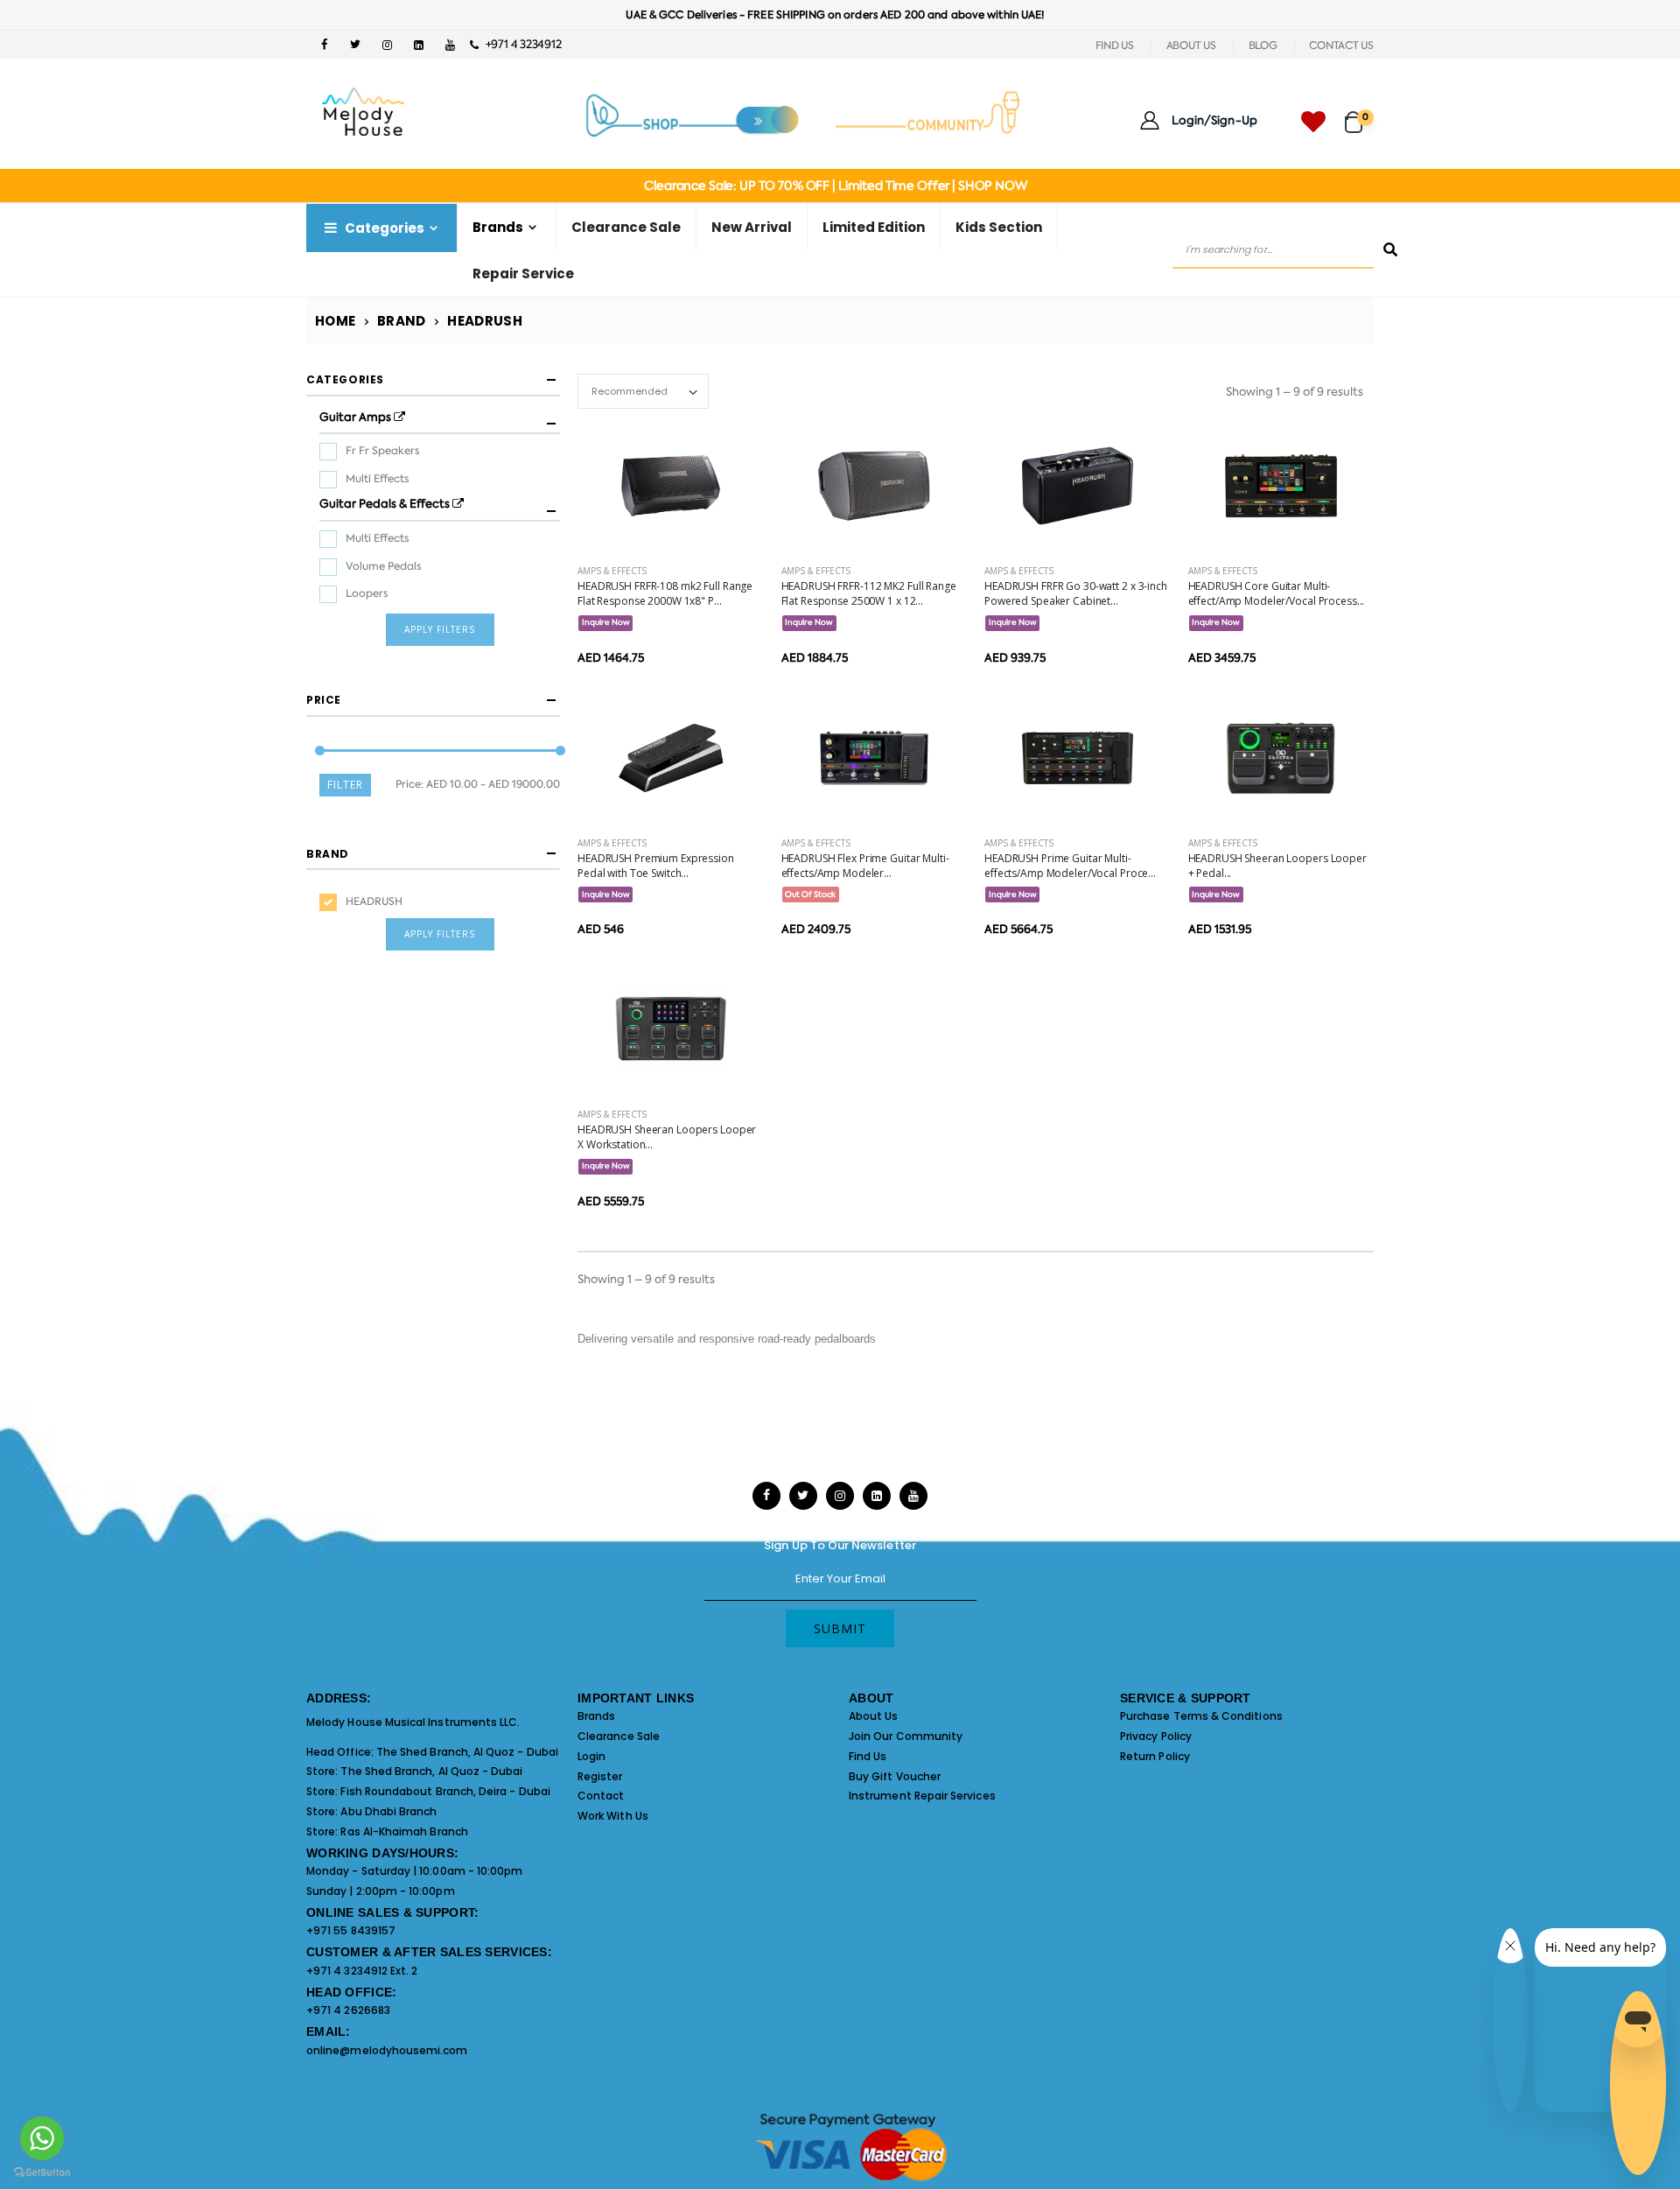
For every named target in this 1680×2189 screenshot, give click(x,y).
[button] (1359, 114)
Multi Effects (377, 475)
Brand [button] (328, 848)
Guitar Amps (347, 416)
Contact (601, 1796)
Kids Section (999, 227)
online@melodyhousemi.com (387, 2050)
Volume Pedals (383, 560)
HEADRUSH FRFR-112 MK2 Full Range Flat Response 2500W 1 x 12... (869, 593)
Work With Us (613, 1816)
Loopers (367, 588)
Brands (596, 1716)
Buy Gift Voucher (895, 1776)
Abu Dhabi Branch (388, 1811)
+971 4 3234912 (519, 44)
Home (336, 321)
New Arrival (752, 227)
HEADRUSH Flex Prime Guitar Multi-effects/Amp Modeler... (865, 866)
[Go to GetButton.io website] (42, 2171)
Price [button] (324, 695)
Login (591, 1756)
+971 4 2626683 (348, 2010)
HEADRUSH (374, 895)
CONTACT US (1341, 46)
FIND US (1115, 46)
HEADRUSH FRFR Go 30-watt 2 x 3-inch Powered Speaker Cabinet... (1076, 593)
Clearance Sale (626, 227)
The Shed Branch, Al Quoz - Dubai (467, 1752)
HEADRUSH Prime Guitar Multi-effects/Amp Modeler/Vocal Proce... (1070, 866)
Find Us (868, 1756)
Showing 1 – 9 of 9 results (1295, 392)
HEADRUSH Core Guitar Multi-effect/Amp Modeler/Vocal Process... (1277, 593)
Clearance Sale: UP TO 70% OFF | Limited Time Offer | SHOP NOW (835, 186)
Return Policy (1155, 1756)
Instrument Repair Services (922, 1796)
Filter (345, 779)
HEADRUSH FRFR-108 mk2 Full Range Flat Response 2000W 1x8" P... (665, 593)
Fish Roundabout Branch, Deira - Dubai (445, 1791)
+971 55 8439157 (351, 1930)
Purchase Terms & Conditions (1201, 1716)
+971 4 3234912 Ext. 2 (362, 1971)
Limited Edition (874, 227)
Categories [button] (345, 379)
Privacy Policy (1156, 1736)
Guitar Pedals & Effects (369, 500)
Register (600, 1776)
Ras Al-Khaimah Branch (404, 1831)
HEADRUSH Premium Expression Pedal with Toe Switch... (656, 866)
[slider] (320, 744)
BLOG (1263, 46)
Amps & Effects (612, 571)
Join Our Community (906, 1736)
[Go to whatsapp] (42, 2138)
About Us (874, 1716)
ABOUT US (1191, 46)
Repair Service (523, 274)
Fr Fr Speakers (382, 448)
